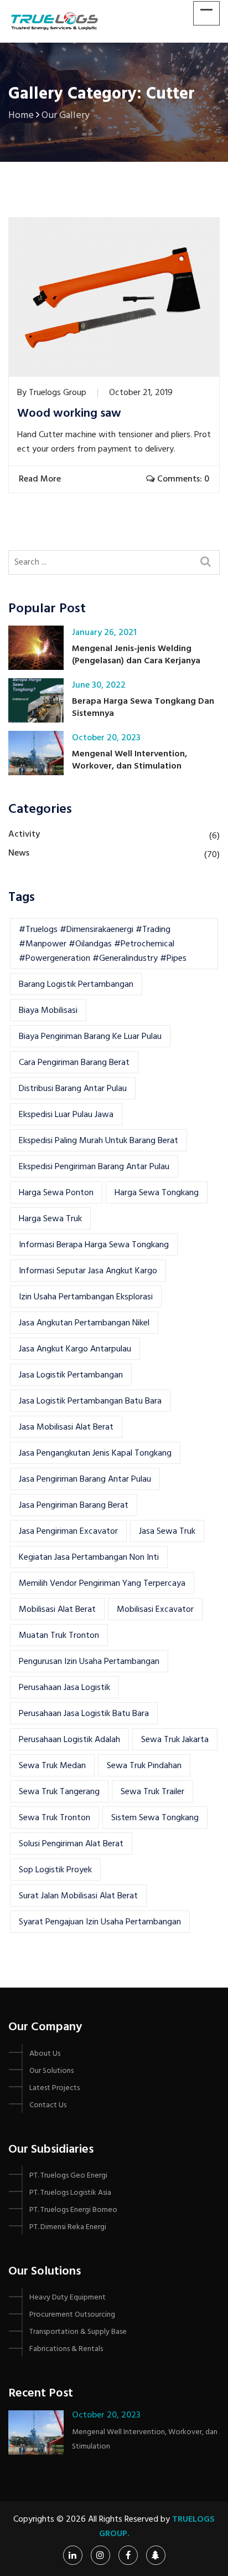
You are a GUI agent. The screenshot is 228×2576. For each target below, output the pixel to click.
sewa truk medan (52, 1766)
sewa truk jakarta (175, 1740)
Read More (41, 479)
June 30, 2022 (99, 685)
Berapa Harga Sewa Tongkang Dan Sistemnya (143, 708)
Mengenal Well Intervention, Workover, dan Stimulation (129, 760)
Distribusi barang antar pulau (73, 1089)
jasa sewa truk (167, 1532)
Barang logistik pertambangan (76, 985)
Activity (24, 834)
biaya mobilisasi (48, 1011)
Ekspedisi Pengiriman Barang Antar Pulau (94, 1167)
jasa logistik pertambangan (71, 1375)
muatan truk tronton (59, 1636)
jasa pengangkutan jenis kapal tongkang (95, 1453)
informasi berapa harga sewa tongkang (94, 1245)
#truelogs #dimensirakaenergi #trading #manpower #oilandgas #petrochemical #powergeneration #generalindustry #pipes (103, 944)
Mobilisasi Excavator (155, 1610)
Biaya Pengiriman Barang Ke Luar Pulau (90, 1037)
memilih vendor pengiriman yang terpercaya (102, 1584)
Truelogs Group (58, 393)
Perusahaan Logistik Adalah (69, 1740)
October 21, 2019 (141, 393)
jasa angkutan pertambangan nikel (84, 1323)
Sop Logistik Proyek (55, 1870)
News (19, 853)
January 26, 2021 (104, 633)
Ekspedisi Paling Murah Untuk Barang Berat (99, 1141)
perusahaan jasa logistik (64, 1688)
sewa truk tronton (55, 1818)
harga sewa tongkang (157, 1193)
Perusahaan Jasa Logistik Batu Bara (84, 1714)
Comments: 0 (182, 479)
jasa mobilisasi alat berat (66, 1427)
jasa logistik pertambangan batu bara (90, 1401)
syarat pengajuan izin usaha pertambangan (100, 1922)
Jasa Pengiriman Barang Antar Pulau (85, 1479)
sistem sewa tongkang (155, 1818)
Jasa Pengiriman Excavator (68, 1532)
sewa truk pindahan (144, 1766)
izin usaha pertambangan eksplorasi (86, 1297)
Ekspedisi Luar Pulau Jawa (66, 1115)
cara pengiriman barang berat (74, 1063)
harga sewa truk (50, 1219)
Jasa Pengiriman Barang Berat (74, 1505)
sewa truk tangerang (59, 1792)
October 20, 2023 (106, 738)
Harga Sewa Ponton (56, 1193)
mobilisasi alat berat (57, 1610)
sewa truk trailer (152, 1792)
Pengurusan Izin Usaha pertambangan (89, 1662)
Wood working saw (69, 414)
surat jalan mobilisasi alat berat (78, 1896)
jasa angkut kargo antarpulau (75, 1349)
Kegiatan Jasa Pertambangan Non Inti (89, 1558)
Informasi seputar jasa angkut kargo (88, 1271)
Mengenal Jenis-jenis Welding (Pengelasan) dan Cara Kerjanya (136, 655)
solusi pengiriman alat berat (71, 1844)
